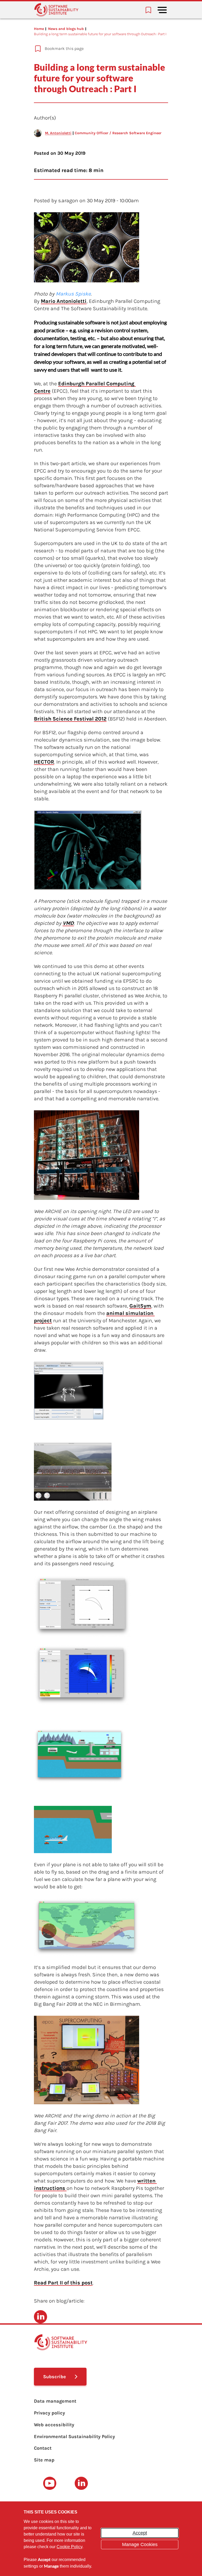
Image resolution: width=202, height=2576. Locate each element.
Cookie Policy (69, 2547)
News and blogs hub (66, 29)
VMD (68, 923)
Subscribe (55, 2377)
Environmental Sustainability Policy (74, 2437)
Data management (55, 2401)
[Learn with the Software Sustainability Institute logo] (56, 10)
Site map (44, 2460)
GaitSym (140, 1306)
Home (39, 29)
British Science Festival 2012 (70, 719)
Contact (43, 2448)
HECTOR (44, 762)
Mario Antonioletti (64, 301)
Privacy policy (49, 2413)
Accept (140, 2533)
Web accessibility (54, 2425)
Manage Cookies (140, 2544)
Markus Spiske (73, 294)
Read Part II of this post (63, 2283)
